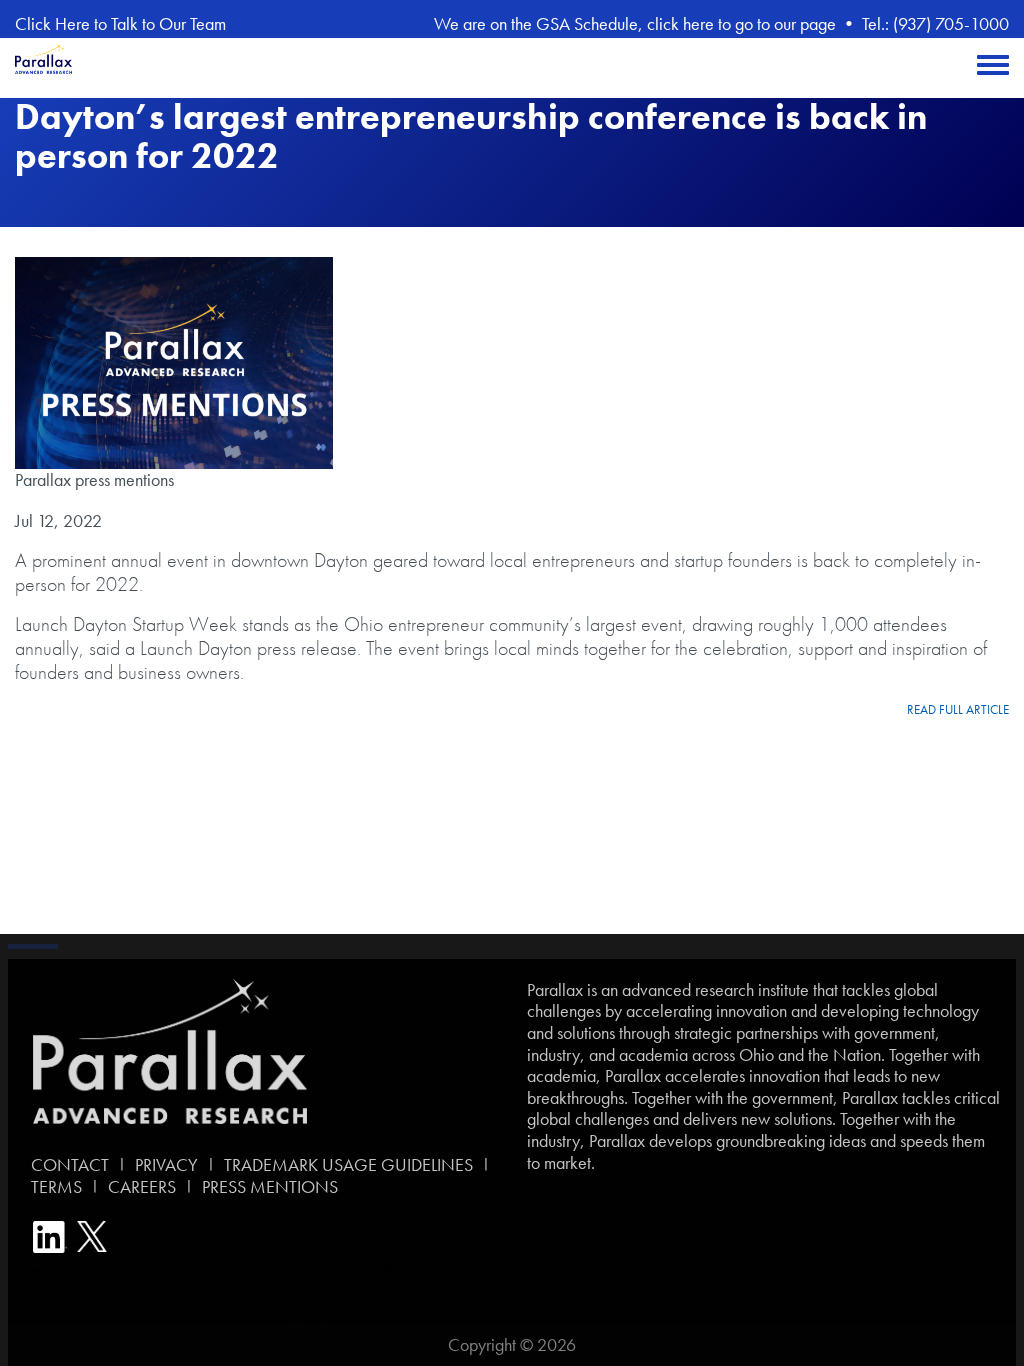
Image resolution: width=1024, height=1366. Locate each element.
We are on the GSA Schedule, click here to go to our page (635, 23)
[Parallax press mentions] (174, 363)
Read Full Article (958, 710)
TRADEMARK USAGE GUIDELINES (348, 1164)
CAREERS (142, 1186)
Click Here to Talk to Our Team (120, 23)
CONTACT (66, 1164)
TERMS (52, 1186)
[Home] (43, 68)
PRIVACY (166, 1164)
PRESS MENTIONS (270, 1186)
